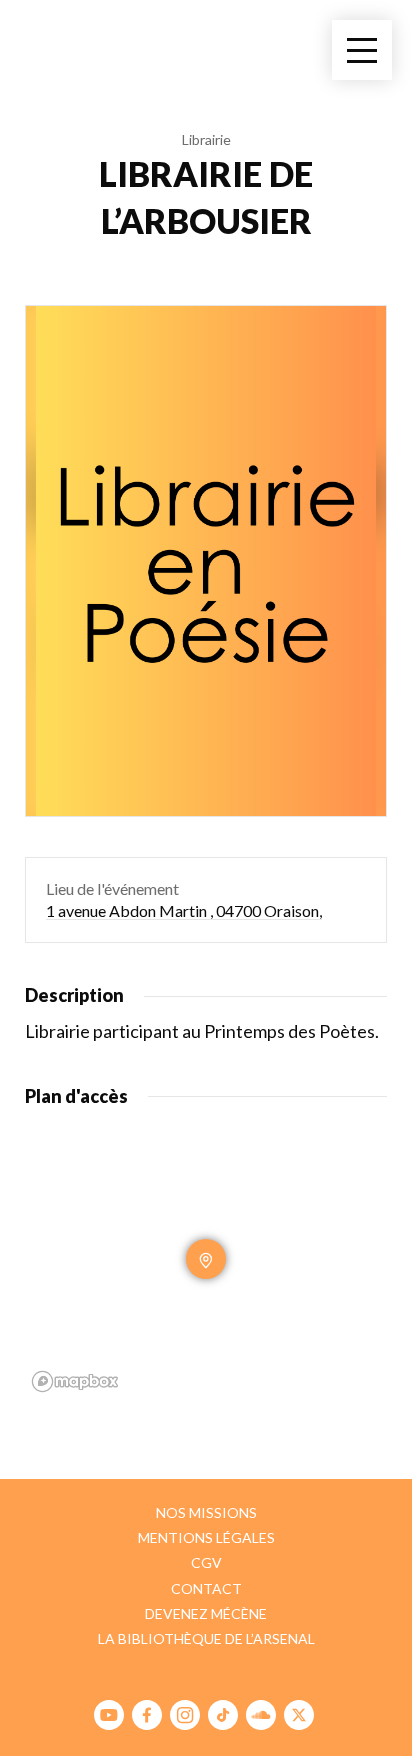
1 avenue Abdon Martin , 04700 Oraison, (184, 910)
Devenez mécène (206, 1613)
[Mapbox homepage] (75, 1381)
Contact (206, 1588)
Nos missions (206, 1512)
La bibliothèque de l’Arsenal (206, 1638)
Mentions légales (206, 1537)
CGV (206, 1562)
